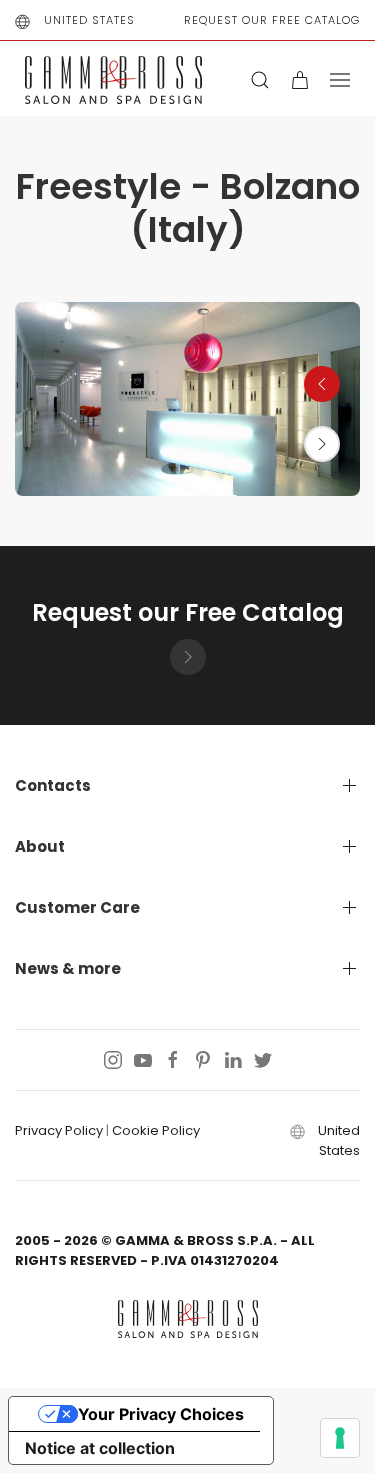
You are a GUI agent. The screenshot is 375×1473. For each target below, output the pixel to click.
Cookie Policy (156, 1130)
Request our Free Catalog (272, 20)
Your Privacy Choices (161, 1414)
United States (89, 20)
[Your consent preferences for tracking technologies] (340, 1438)
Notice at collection (100, 1448)
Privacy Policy (59, 1130)
